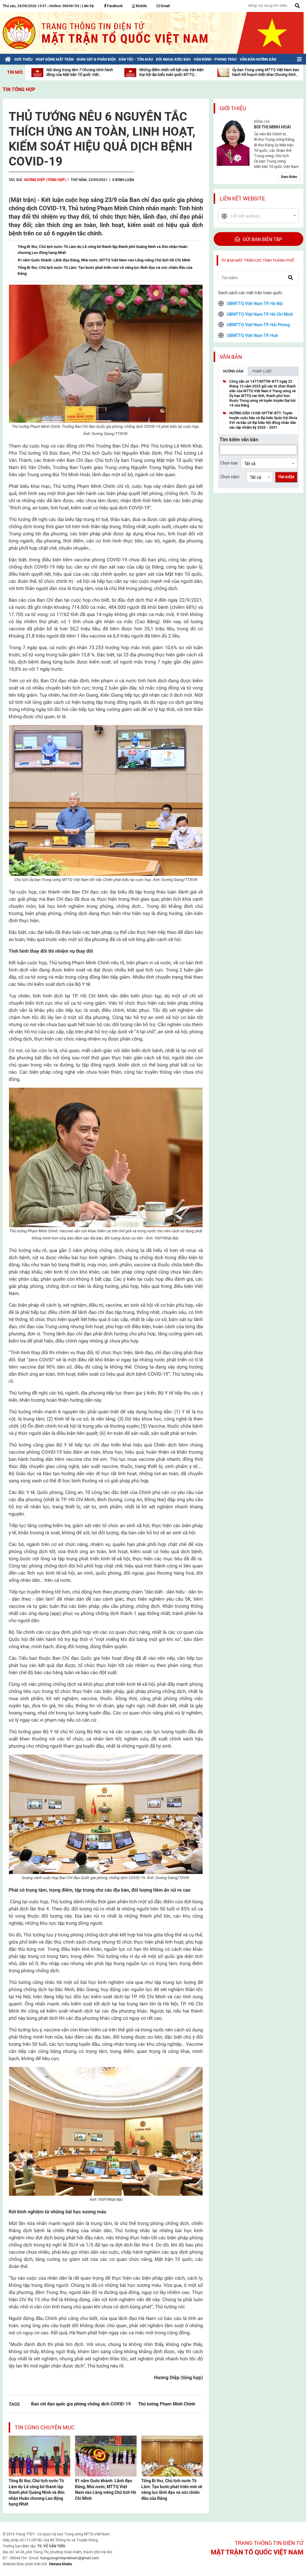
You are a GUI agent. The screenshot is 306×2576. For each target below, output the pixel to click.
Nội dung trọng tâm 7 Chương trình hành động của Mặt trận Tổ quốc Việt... (80, 72)
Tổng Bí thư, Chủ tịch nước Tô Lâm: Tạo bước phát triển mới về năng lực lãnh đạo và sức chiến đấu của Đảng (172, 2490)
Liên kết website (242, 199)
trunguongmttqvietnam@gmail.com (70, 2558)
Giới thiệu (233, 108)
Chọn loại (229, 463)
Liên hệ (88, 6)
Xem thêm (289, 177)
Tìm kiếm (286, 477)
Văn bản (231, 357)
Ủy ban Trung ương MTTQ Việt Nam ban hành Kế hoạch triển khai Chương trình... (266, 72)
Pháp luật (262, 371)
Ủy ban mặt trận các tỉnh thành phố (258, 260)
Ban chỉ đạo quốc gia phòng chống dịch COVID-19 (81, 2404)
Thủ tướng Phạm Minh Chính (167, 2404)
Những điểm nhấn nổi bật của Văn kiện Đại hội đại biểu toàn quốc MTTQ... (172, 72)
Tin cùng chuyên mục (45, 2427)
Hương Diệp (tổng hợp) (45, 180)
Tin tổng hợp (19, 89)
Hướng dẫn (233, 371)
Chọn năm (230, 477)
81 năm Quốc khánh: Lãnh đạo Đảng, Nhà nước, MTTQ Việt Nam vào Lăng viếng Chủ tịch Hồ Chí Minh (106, 2490)
